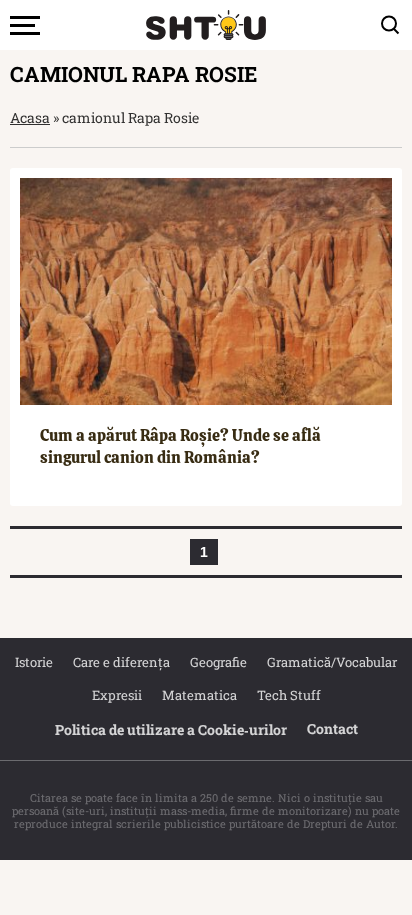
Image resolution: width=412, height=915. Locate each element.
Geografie (218, 662)
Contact (332, 728)
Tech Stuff (289, 695)
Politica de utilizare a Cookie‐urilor (171, 729)
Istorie (34, 662)
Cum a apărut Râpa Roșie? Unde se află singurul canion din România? (180, 446)
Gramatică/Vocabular (332, 662)
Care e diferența (121, 662)
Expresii (117, 695)
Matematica (199, 695)
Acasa (30, 117)
